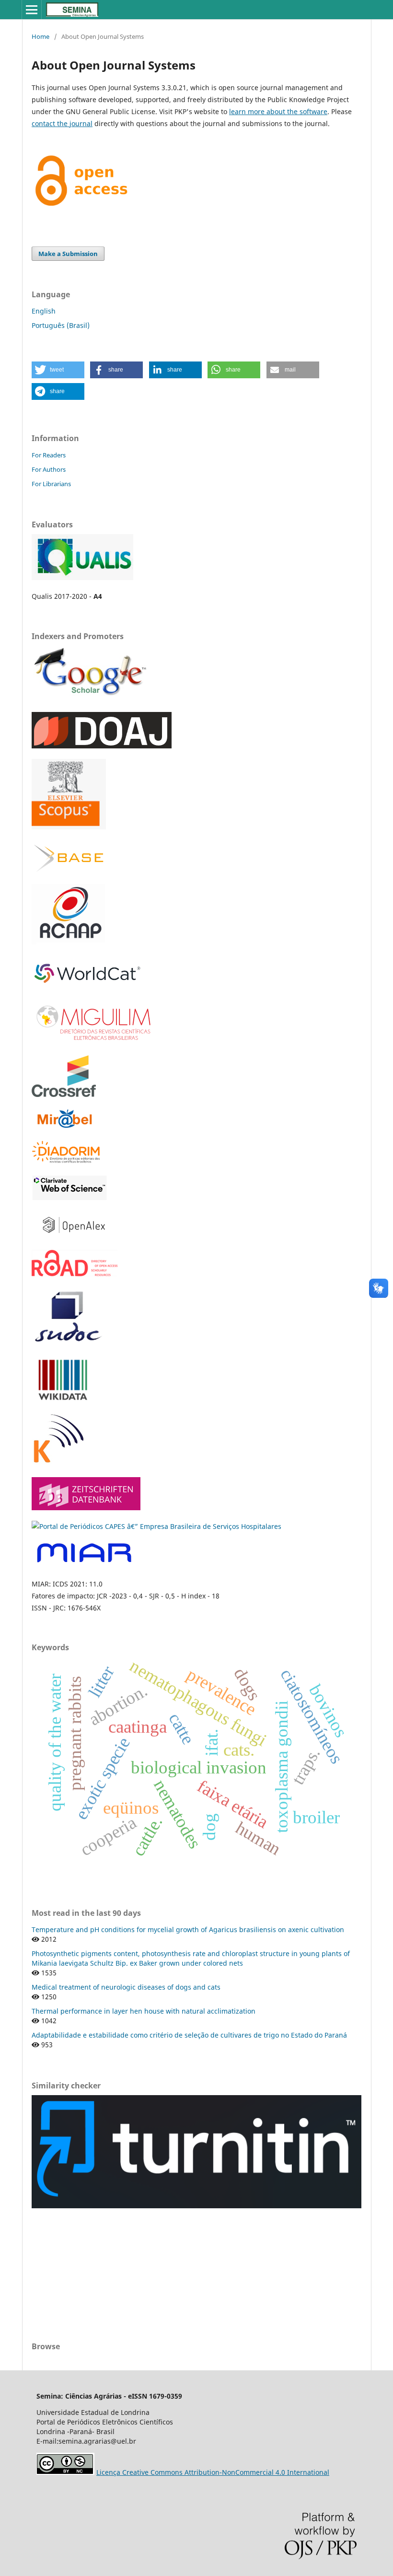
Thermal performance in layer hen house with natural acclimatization (144, 2011)
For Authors (49, 469)
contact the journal (62, 123)
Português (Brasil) (61, 325)
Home (40, 36)
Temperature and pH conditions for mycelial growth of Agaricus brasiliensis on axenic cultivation (188, 1929)
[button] (58, 370)
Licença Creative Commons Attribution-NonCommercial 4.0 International (213, 2472)
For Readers (49, 455)
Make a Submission (68, 254)
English (44, 311)
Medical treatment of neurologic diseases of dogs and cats (126, 1987)
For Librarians (51, 484)
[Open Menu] (32, 10)
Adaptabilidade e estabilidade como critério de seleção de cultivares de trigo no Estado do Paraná (189, 2035)
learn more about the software (278, 111)
